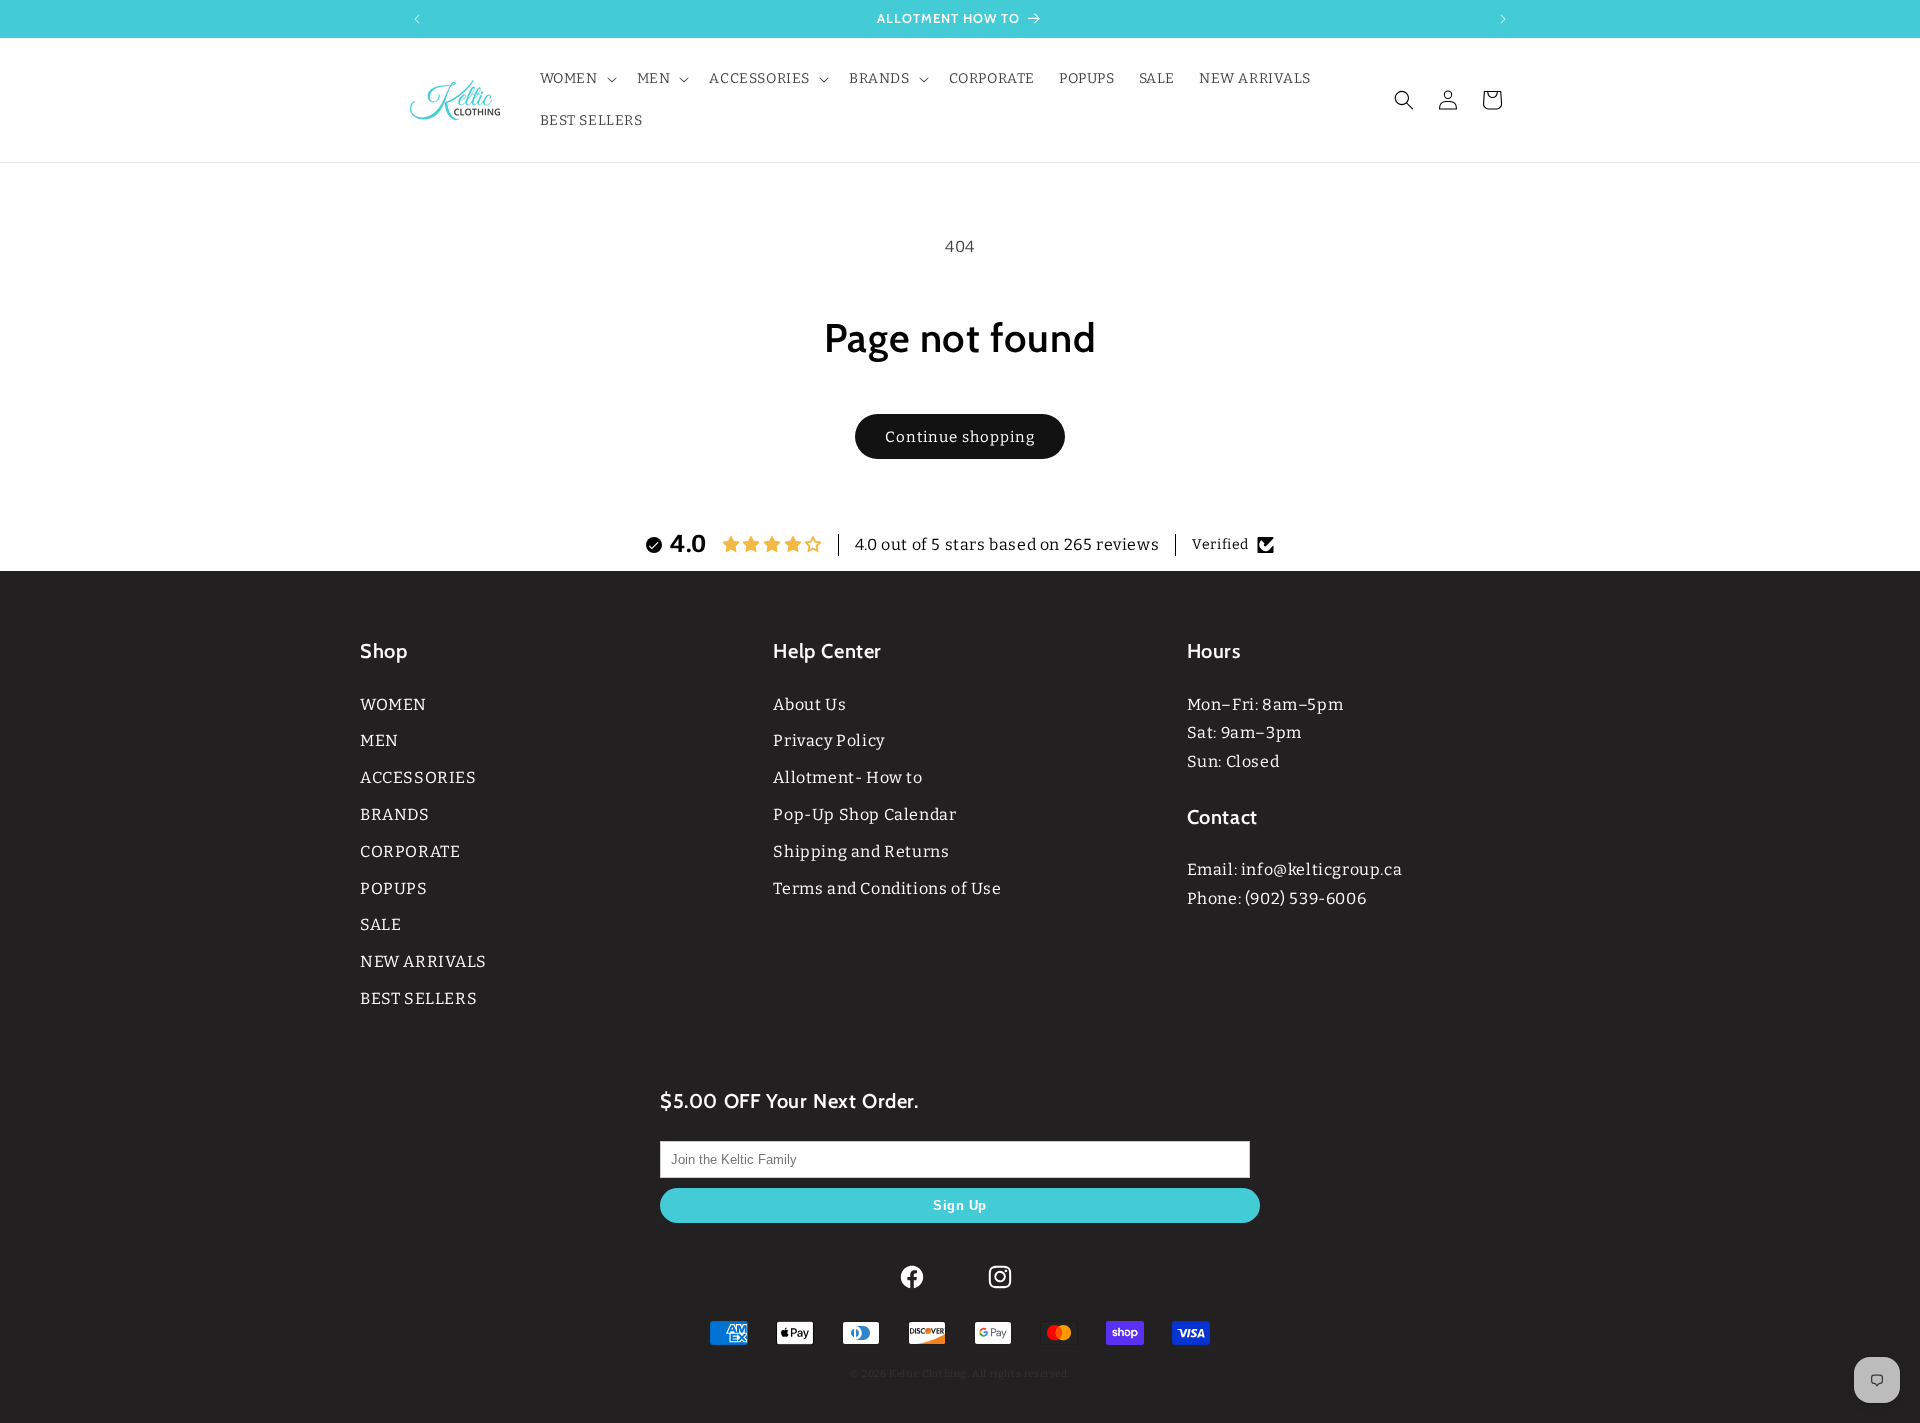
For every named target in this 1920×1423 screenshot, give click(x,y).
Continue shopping (960, 437)
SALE (380, 924)
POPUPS (394, 888)
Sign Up (960, 1205)
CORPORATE (410, 851)
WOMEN (393, 704)
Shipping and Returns (861, 851)
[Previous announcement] (417, 19)
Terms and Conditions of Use (887, 888)
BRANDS (395, 814)
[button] (576, 79)
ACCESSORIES (418, 777)
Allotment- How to (847, 777)
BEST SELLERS (418, 998)
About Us (809, 704)
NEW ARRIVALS (423, 961)
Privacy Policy (828, 740)
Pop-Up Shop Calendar (864, 814)
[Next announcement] (1503, 19)
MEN (379, 740)
